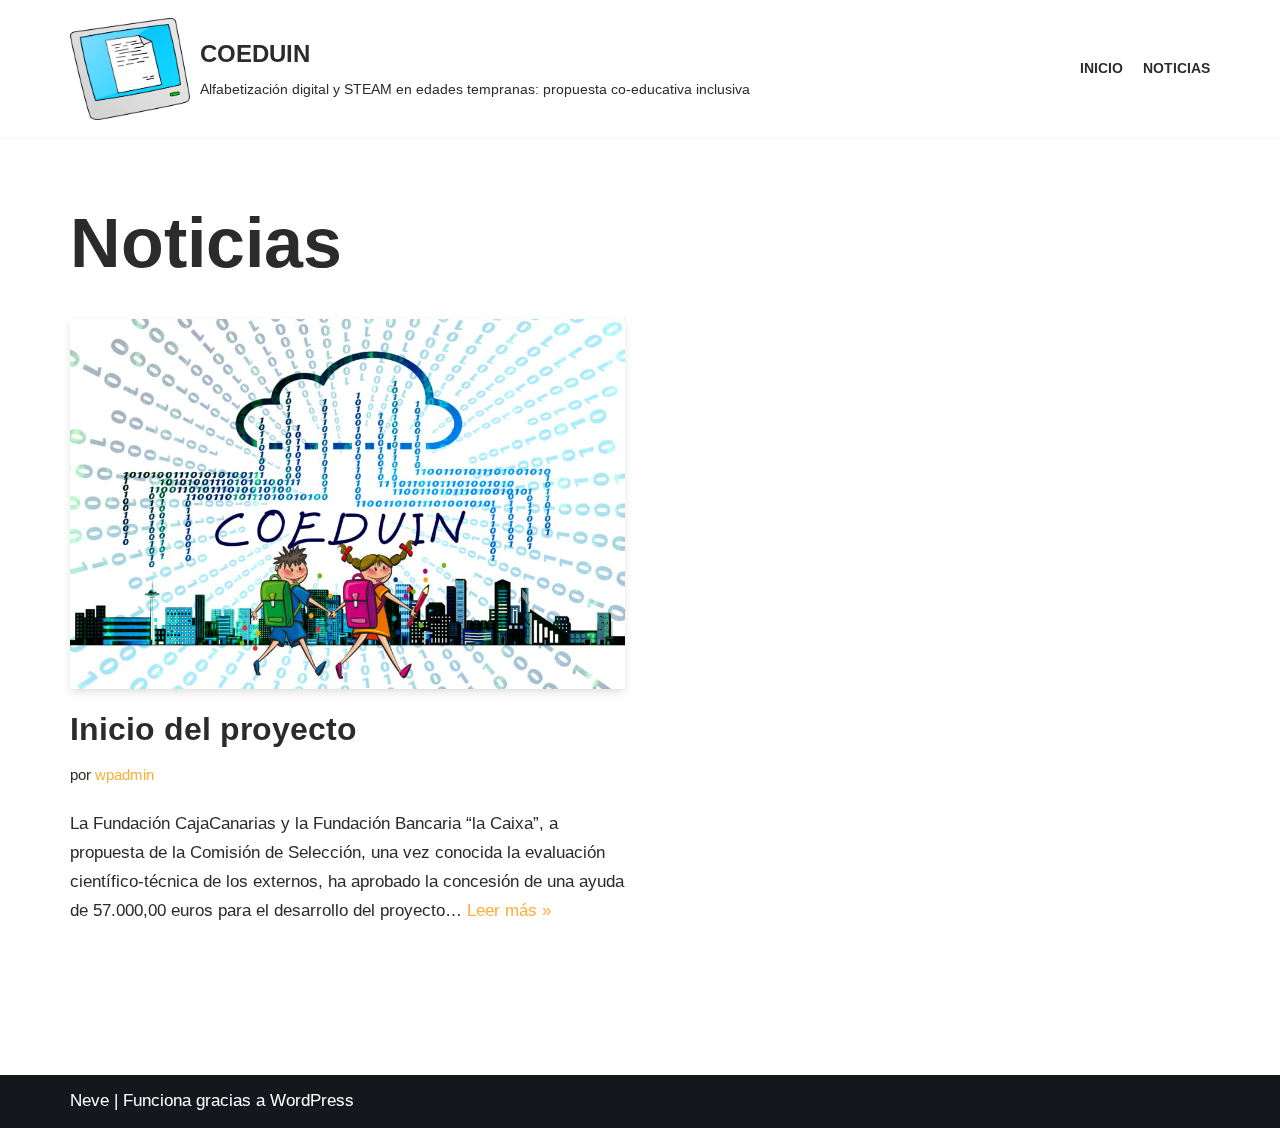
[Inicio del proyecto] (347, 504)
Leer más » (509, 910)
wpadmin (124, 774)
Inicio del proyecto (213, 729)
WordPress (312, 1100)
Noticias (1176, 68)
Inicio (1101, 68)
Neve (89, 1100)
